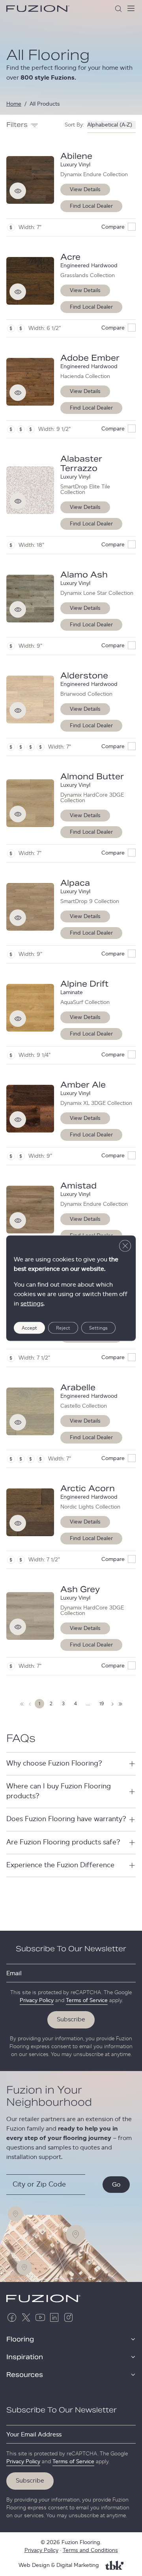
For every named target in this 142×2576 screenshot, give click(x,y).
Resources (25, 2375)
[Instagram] (69, 2317)
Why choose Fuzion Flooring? (54, 1764)
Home (14, 104)
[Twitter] (26, 2317)
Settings (98, 1328)
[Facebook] (12, 2317)
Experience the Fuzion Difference (60, 1865)
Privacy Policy (37, 2000)
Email (14, 1973)
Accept (29, 1328)
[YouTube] (40, 2317)
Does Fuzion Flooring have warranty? (66, 1819)
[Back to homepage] (38, 8)
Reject (63, 1328)
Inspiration (25, 2357)
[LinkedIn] (54, 2317)
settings (32, 1303)
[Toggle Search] (118, 9)
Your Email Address (34, 2434)
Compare (113, 227)
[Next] (22, 1704)
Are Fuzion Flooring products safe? (63, 1842)
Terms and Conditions (90, 2550)
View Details (85, 190)
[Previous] (30, 1704)
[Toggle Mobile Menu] (131, 9)
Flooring (20, 2339)
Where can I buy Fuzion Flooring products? (59, 1791)
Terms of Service (87, 2000)
